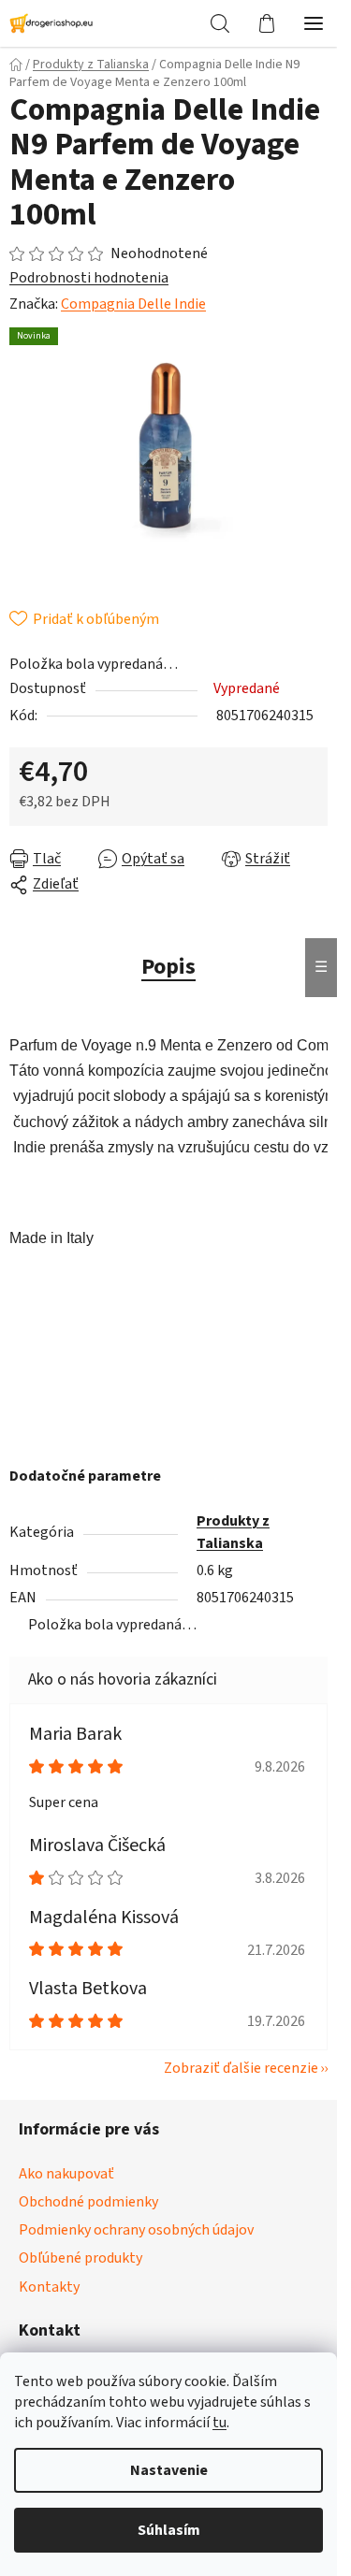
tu (219, 2423)
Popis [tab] (168, 967)
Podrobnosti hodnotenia (89, 278)
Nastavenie (169, 2470)
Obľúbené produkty (80, 2258)
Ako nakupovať (66, 2174)
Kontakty (49, 2287)
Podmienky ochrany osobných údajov (136, 2230)
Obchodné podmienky (88, 2202)
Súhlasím (169, 2530)
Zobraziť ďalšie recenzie (241, 2068)
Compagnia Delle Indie (133, 304)
